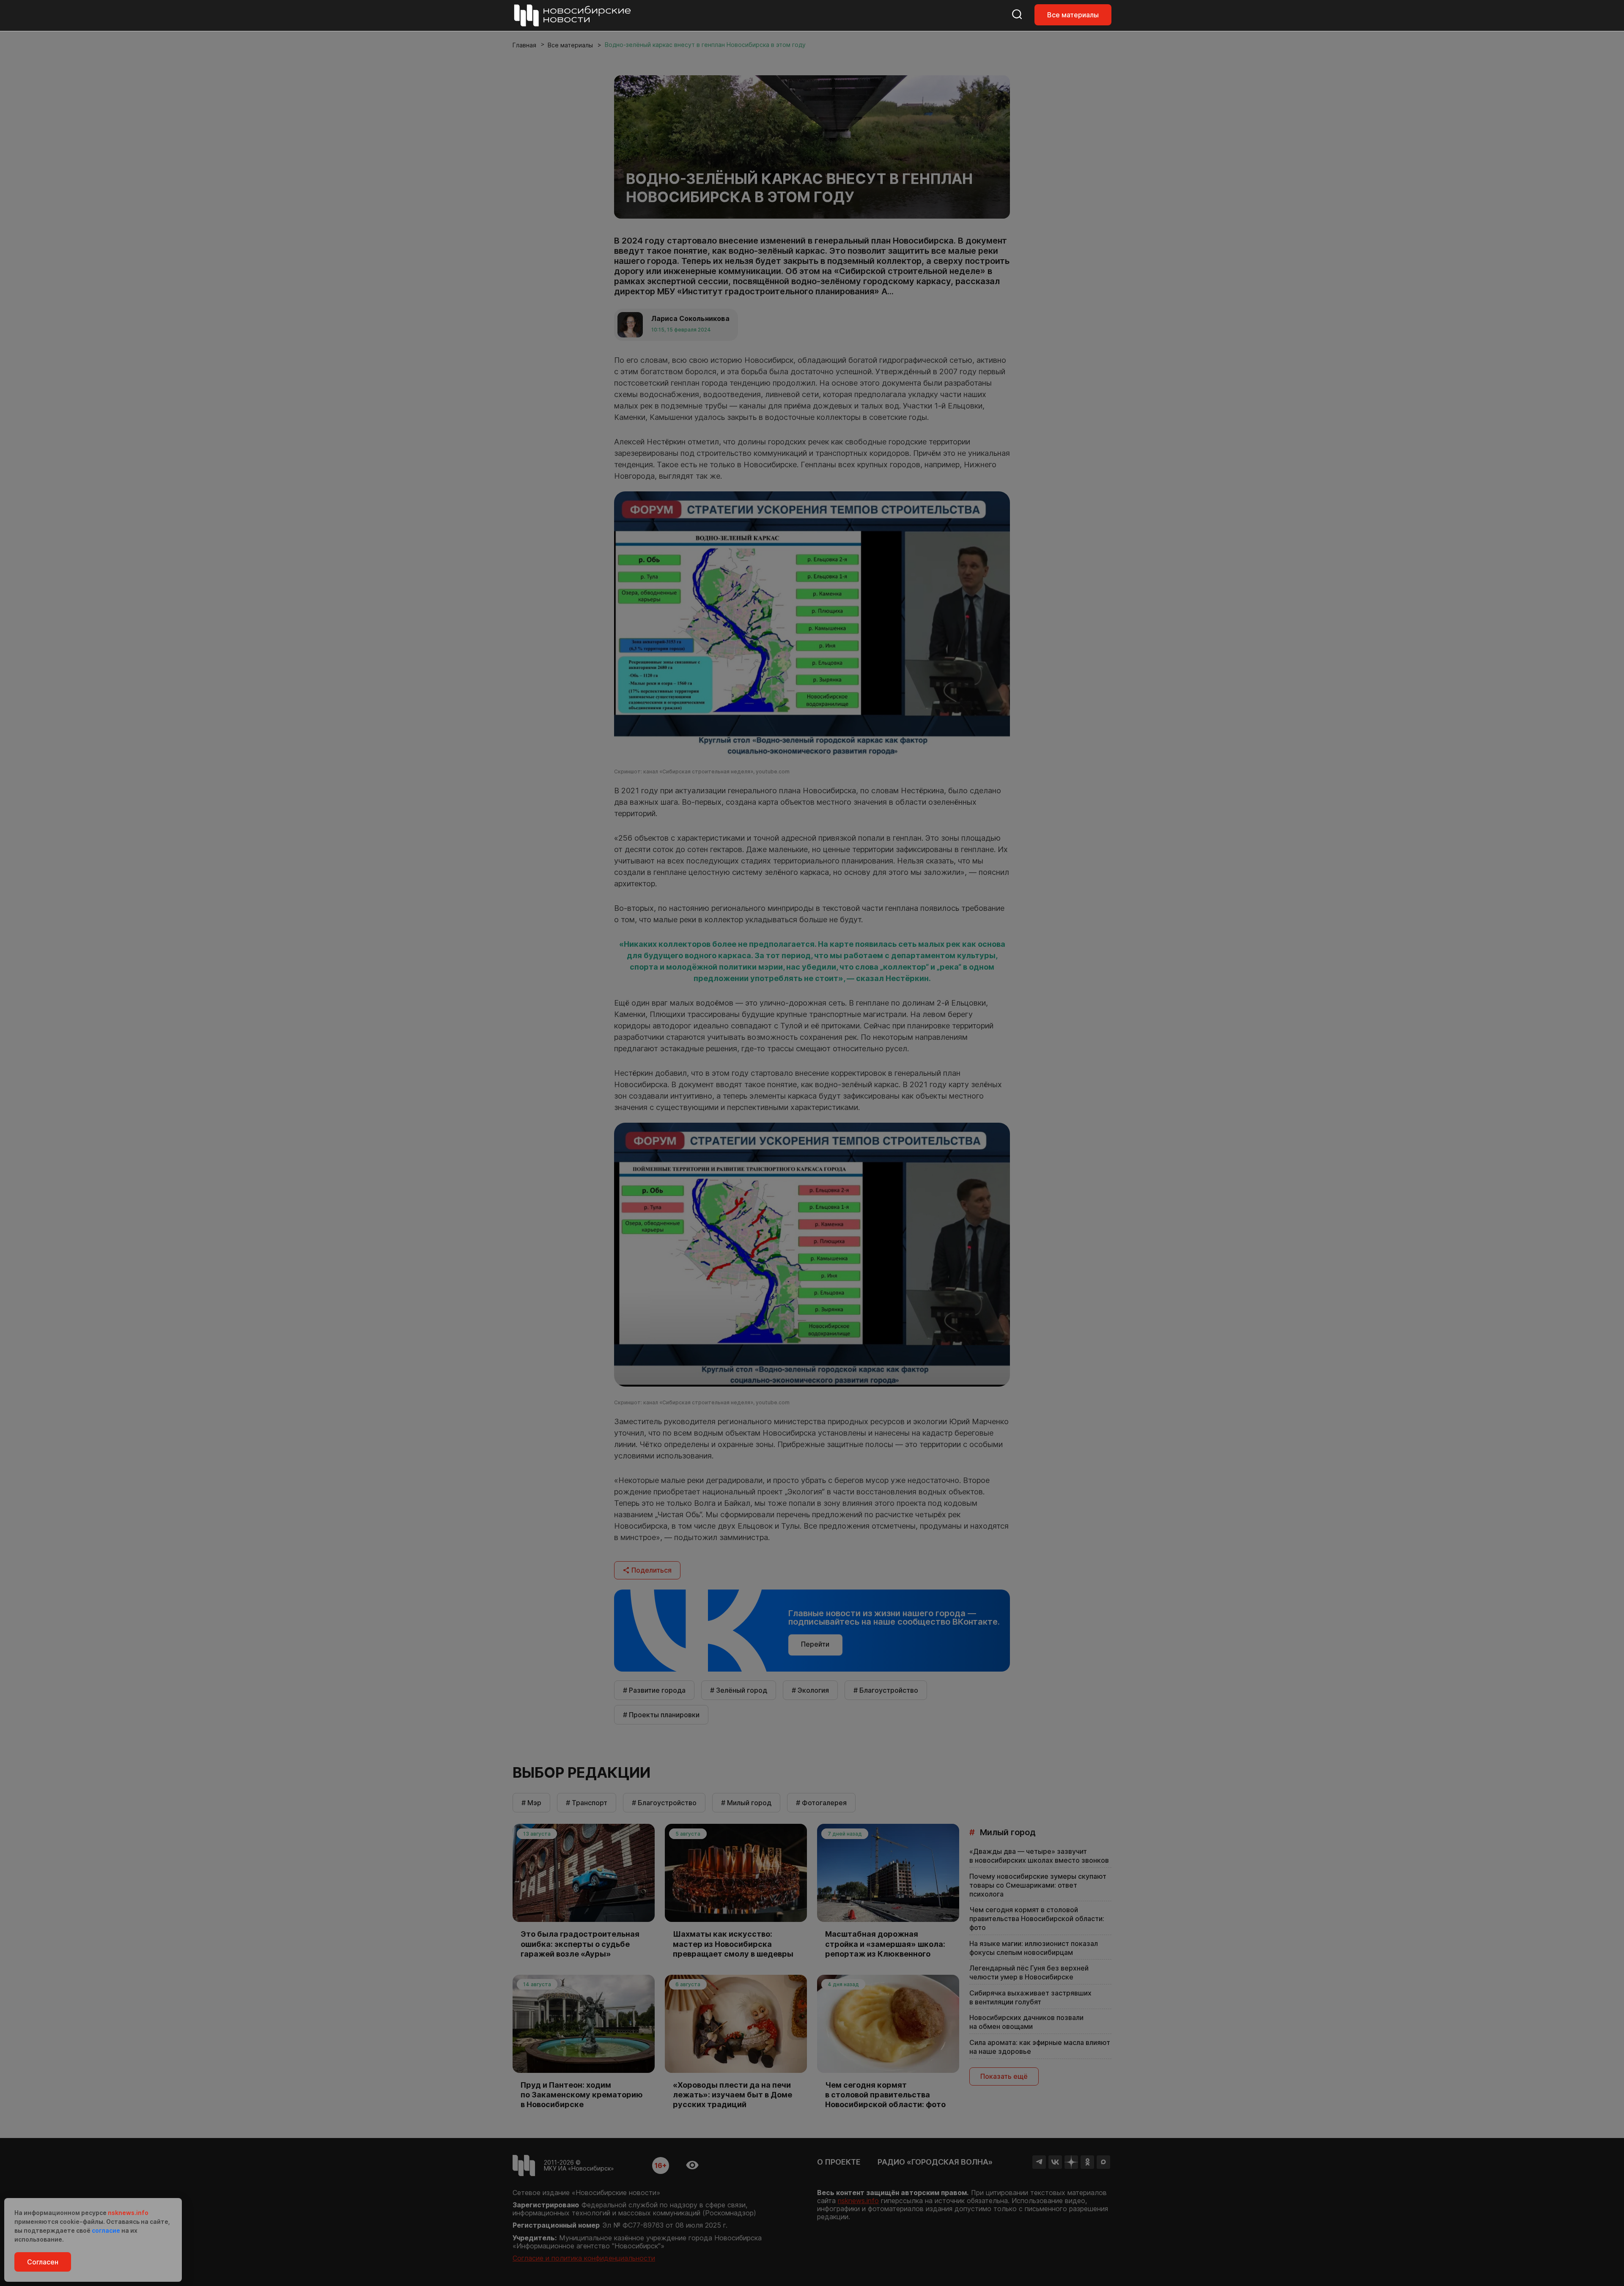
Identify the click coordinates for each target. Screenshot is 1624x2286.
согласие (106, 2230)
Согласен (43, 2262)
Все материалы (1073, 15)
